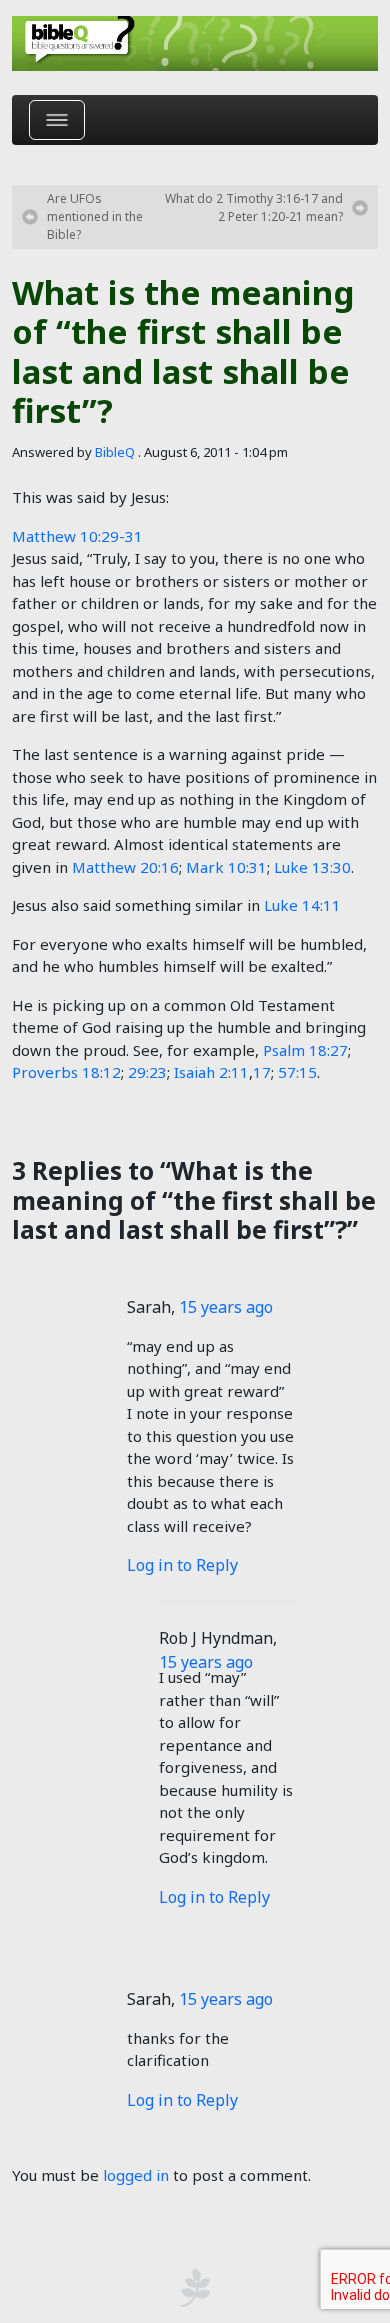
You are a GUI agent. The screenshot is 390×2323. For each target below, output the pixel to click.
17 (262, 1072)
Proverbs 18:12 (66, 1072)
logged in (136, 2175)
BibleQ (115, 452)
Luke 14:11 (302, 905)
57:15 (297, 1072)
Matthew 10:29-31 (77, 536)
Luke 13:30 (312, 867)
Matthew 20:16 (125, 867)
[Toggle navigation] (57, 120)
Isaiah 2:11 (211, 1072)
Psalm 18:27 (305, 1050)
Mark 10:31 (226, 867)
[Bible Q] (195, 43)
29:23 (147, 1072)
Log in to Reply (182, 1565)
